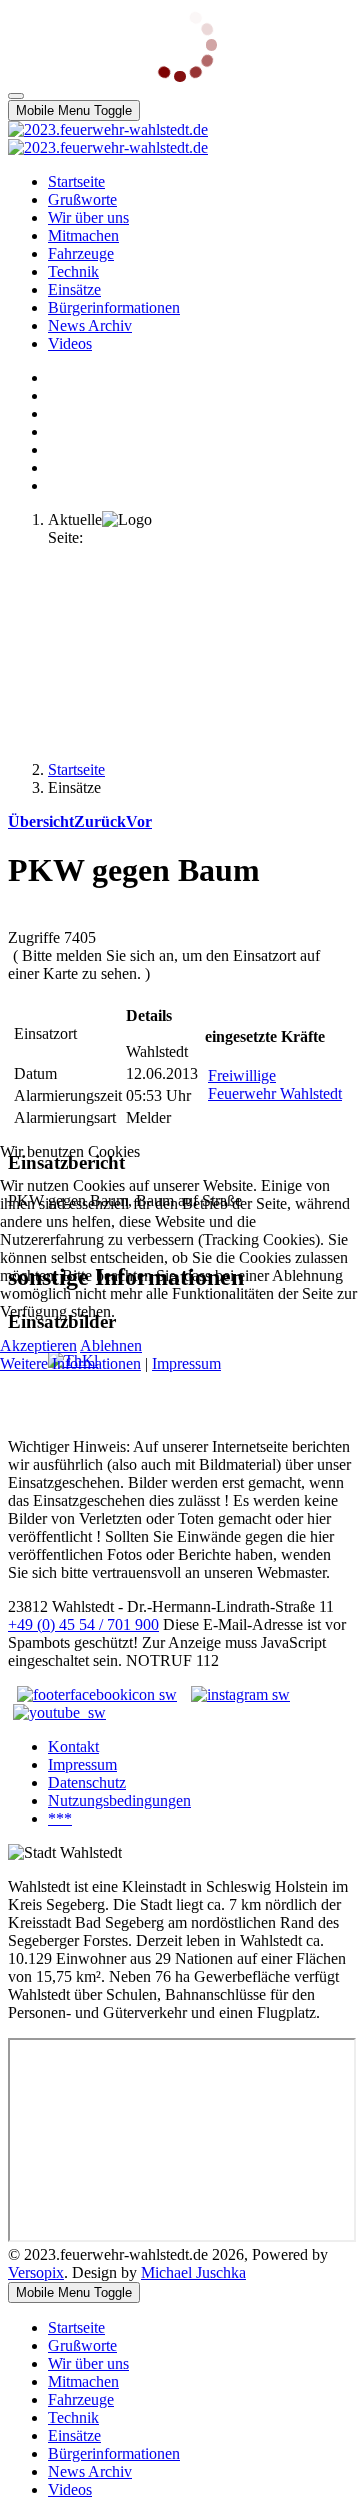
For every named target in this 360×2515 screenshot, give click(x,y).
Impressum (186, 1363)
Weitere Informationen (70, 1363)
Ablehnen (111, 1345)
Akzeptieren (38, 1345)
